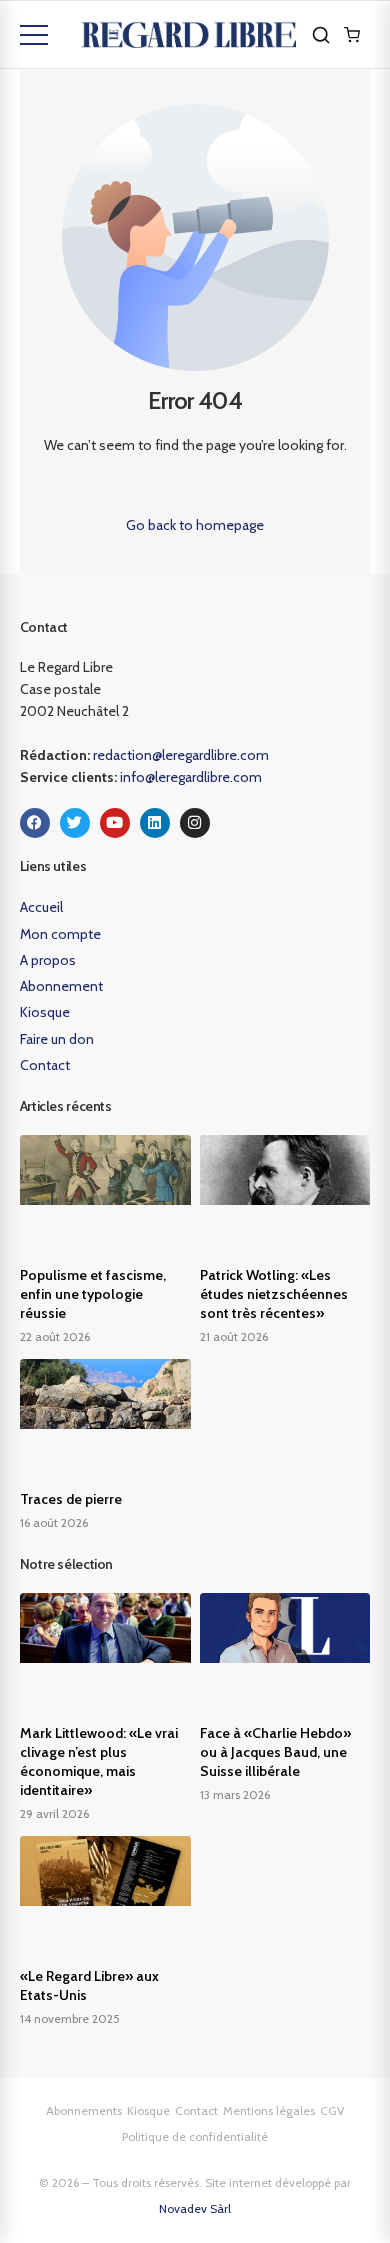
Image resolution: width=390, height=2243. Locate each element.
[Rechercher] (321, 35)
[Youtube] (115, 823)
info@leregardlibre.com (191, 777)
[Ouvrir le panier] (352, 35)
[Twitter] (75, 823)
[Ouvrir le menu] (34, 35)
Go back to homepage (195, 525)
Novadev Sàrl (195, 2208)
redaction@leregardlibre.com (181, 755)
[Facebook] (35, 823)
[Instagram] (195, 823)
